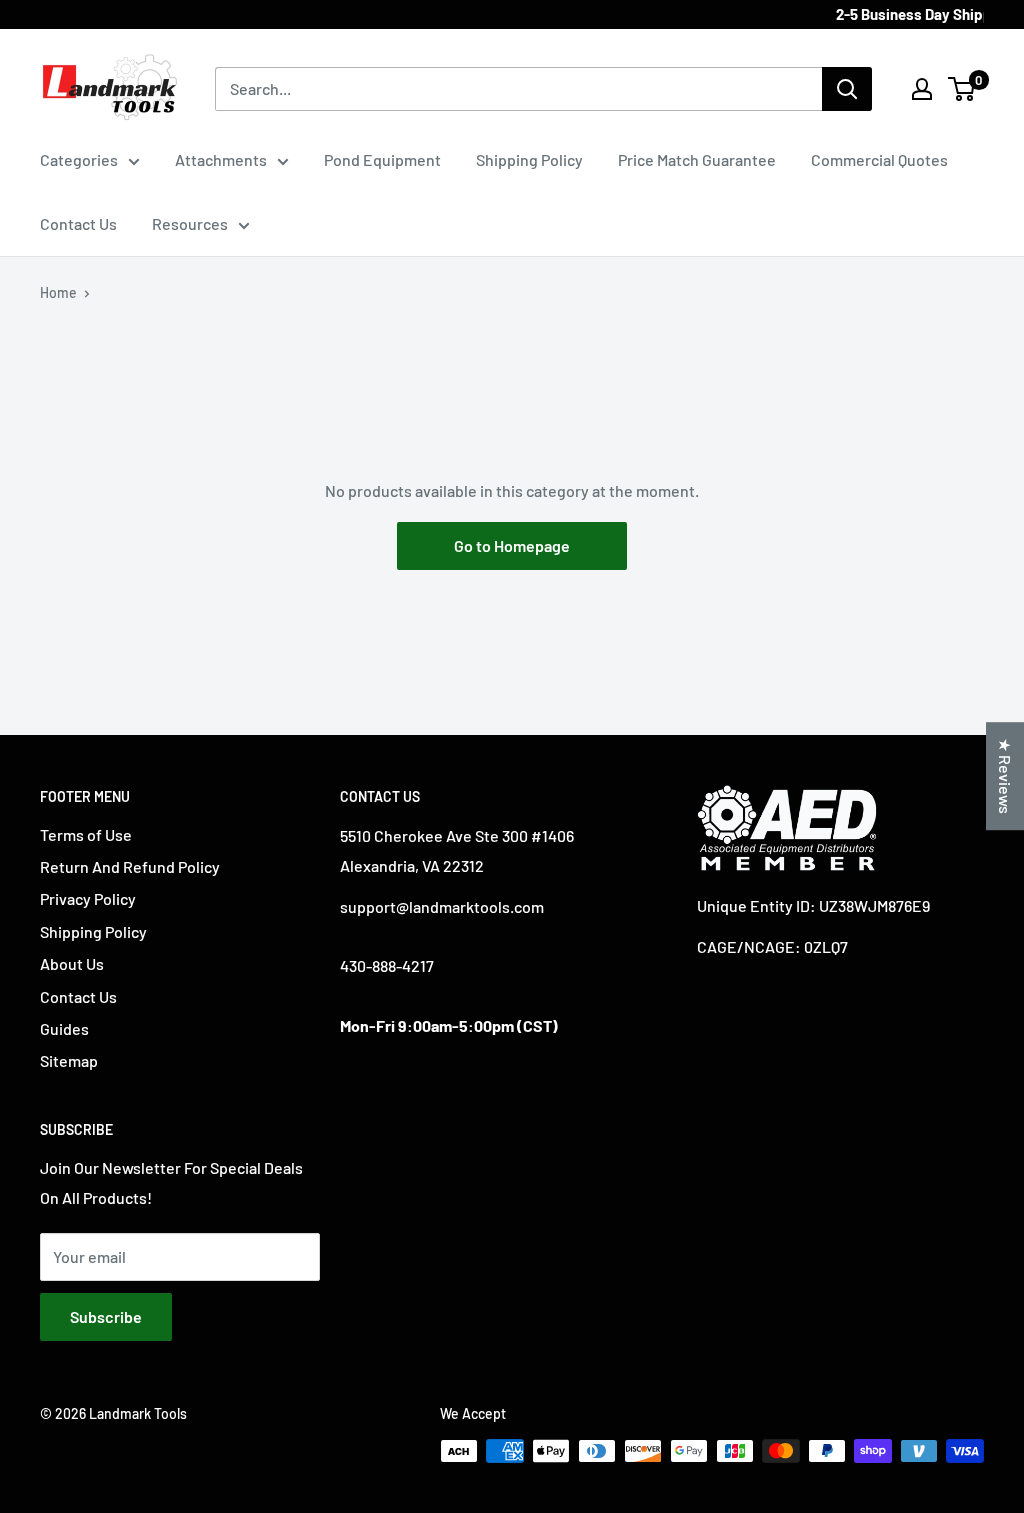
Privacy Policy (88, 898)
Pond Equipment (382, 159)
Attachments (221, 159)
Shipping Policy (529, 159)
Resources (190, 223)
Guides (64, 1028)
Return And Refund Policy (130, 866)
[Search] (847, 89)
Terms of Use (86, 834)
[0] (962, 89)
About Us (72, 963)
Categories (79, 159)
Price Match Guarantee (697, 159)
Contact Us (78, 223)
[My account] (922, 89)
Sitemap (69, 1060)
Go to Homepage (512, 545)
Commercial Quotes (879, 159)
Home (58, 292)
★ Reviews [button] (1005, 776)
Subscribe (106, 1316)
